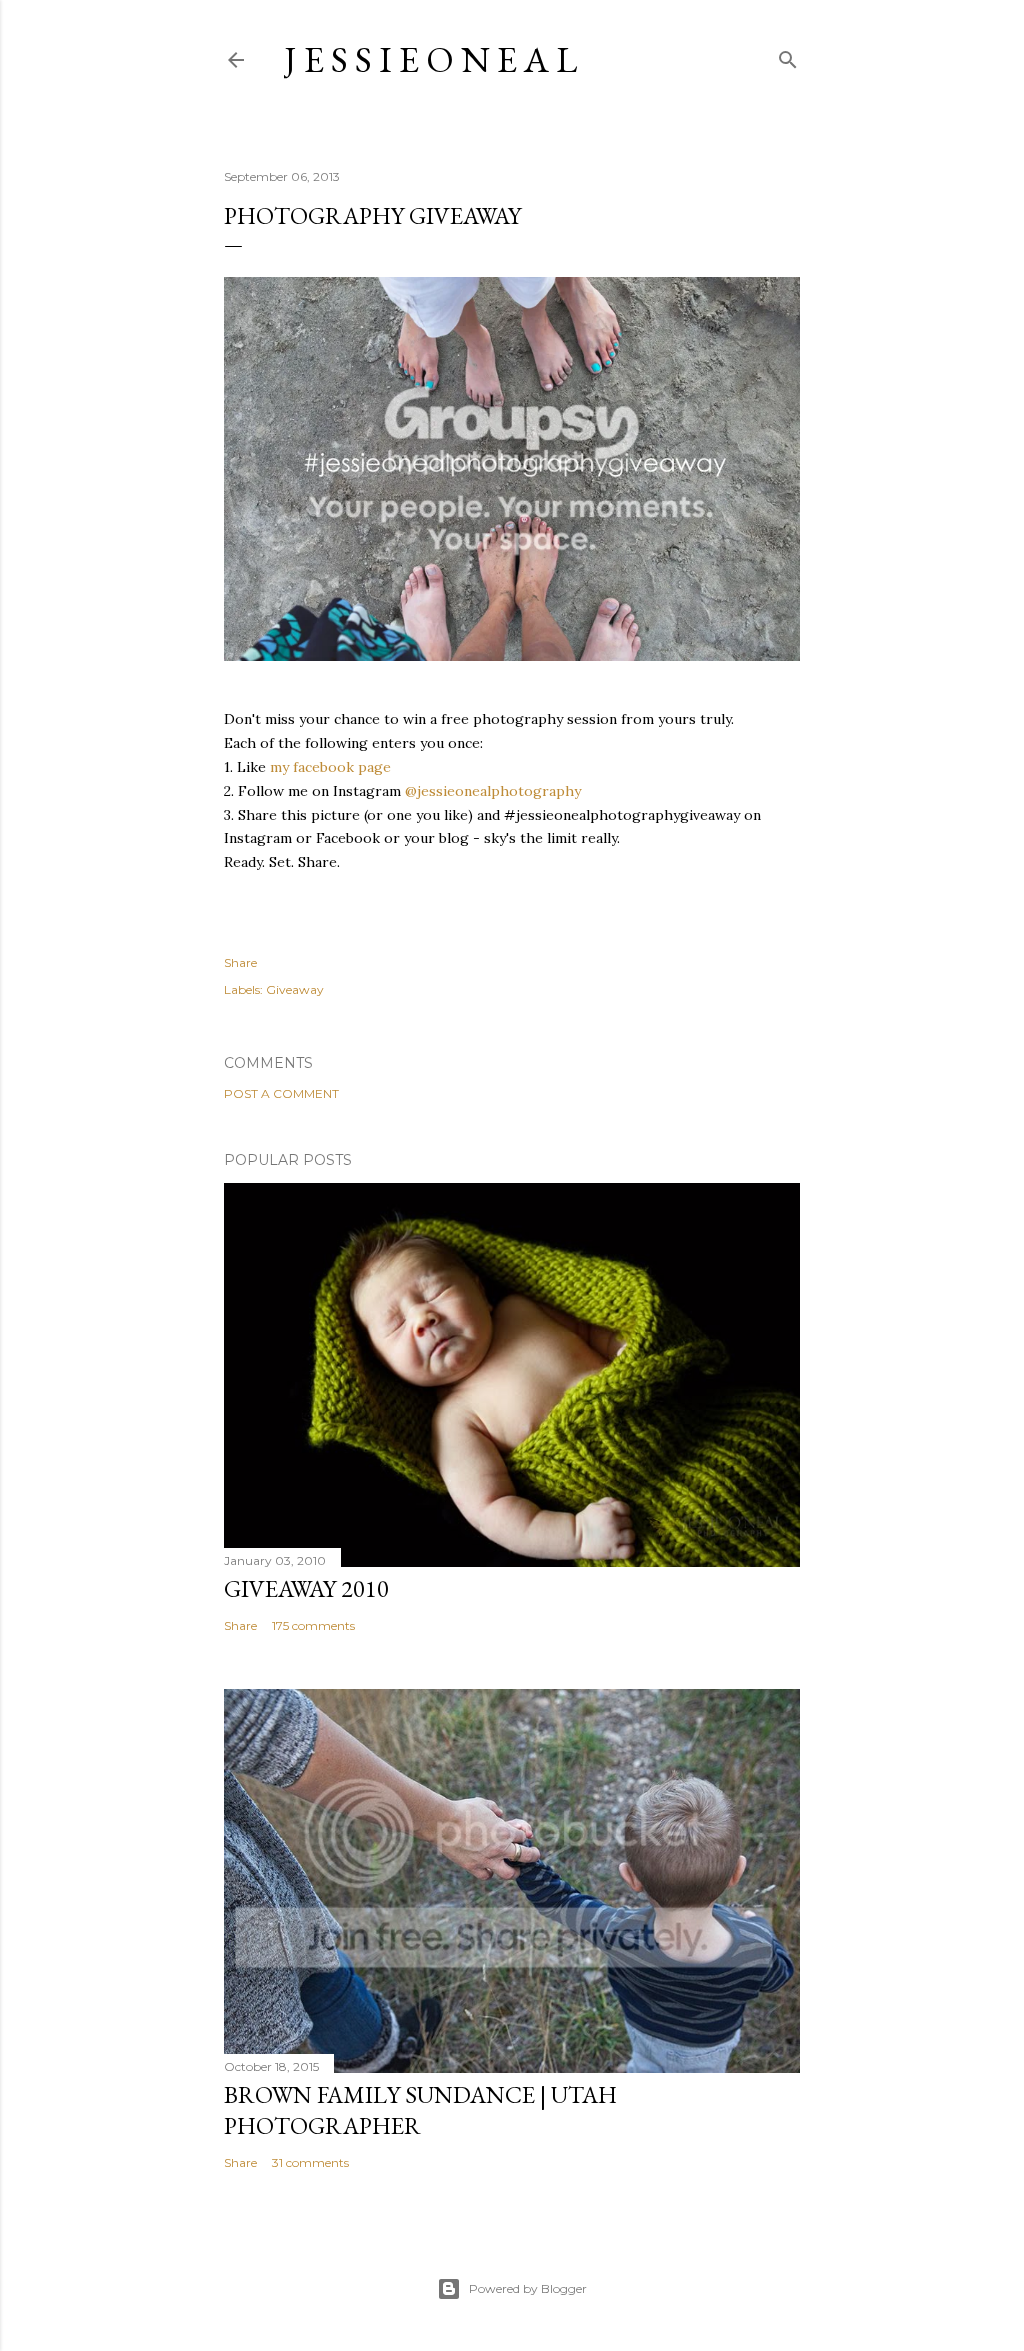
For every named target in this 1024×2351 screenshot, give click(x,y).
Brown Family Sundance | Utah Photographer (420, 2110)
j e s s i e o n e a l (430, 59)
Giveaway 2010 (306, 1588)
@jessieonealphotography (493, 791)
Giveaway (295, 989)
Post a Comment (281, 1093)
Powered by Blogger (528, 2288)
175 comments (313, 1625)
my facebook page (330, 767)
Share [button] (240, 962)
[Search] (788, 55)
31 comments (310, 2162)
